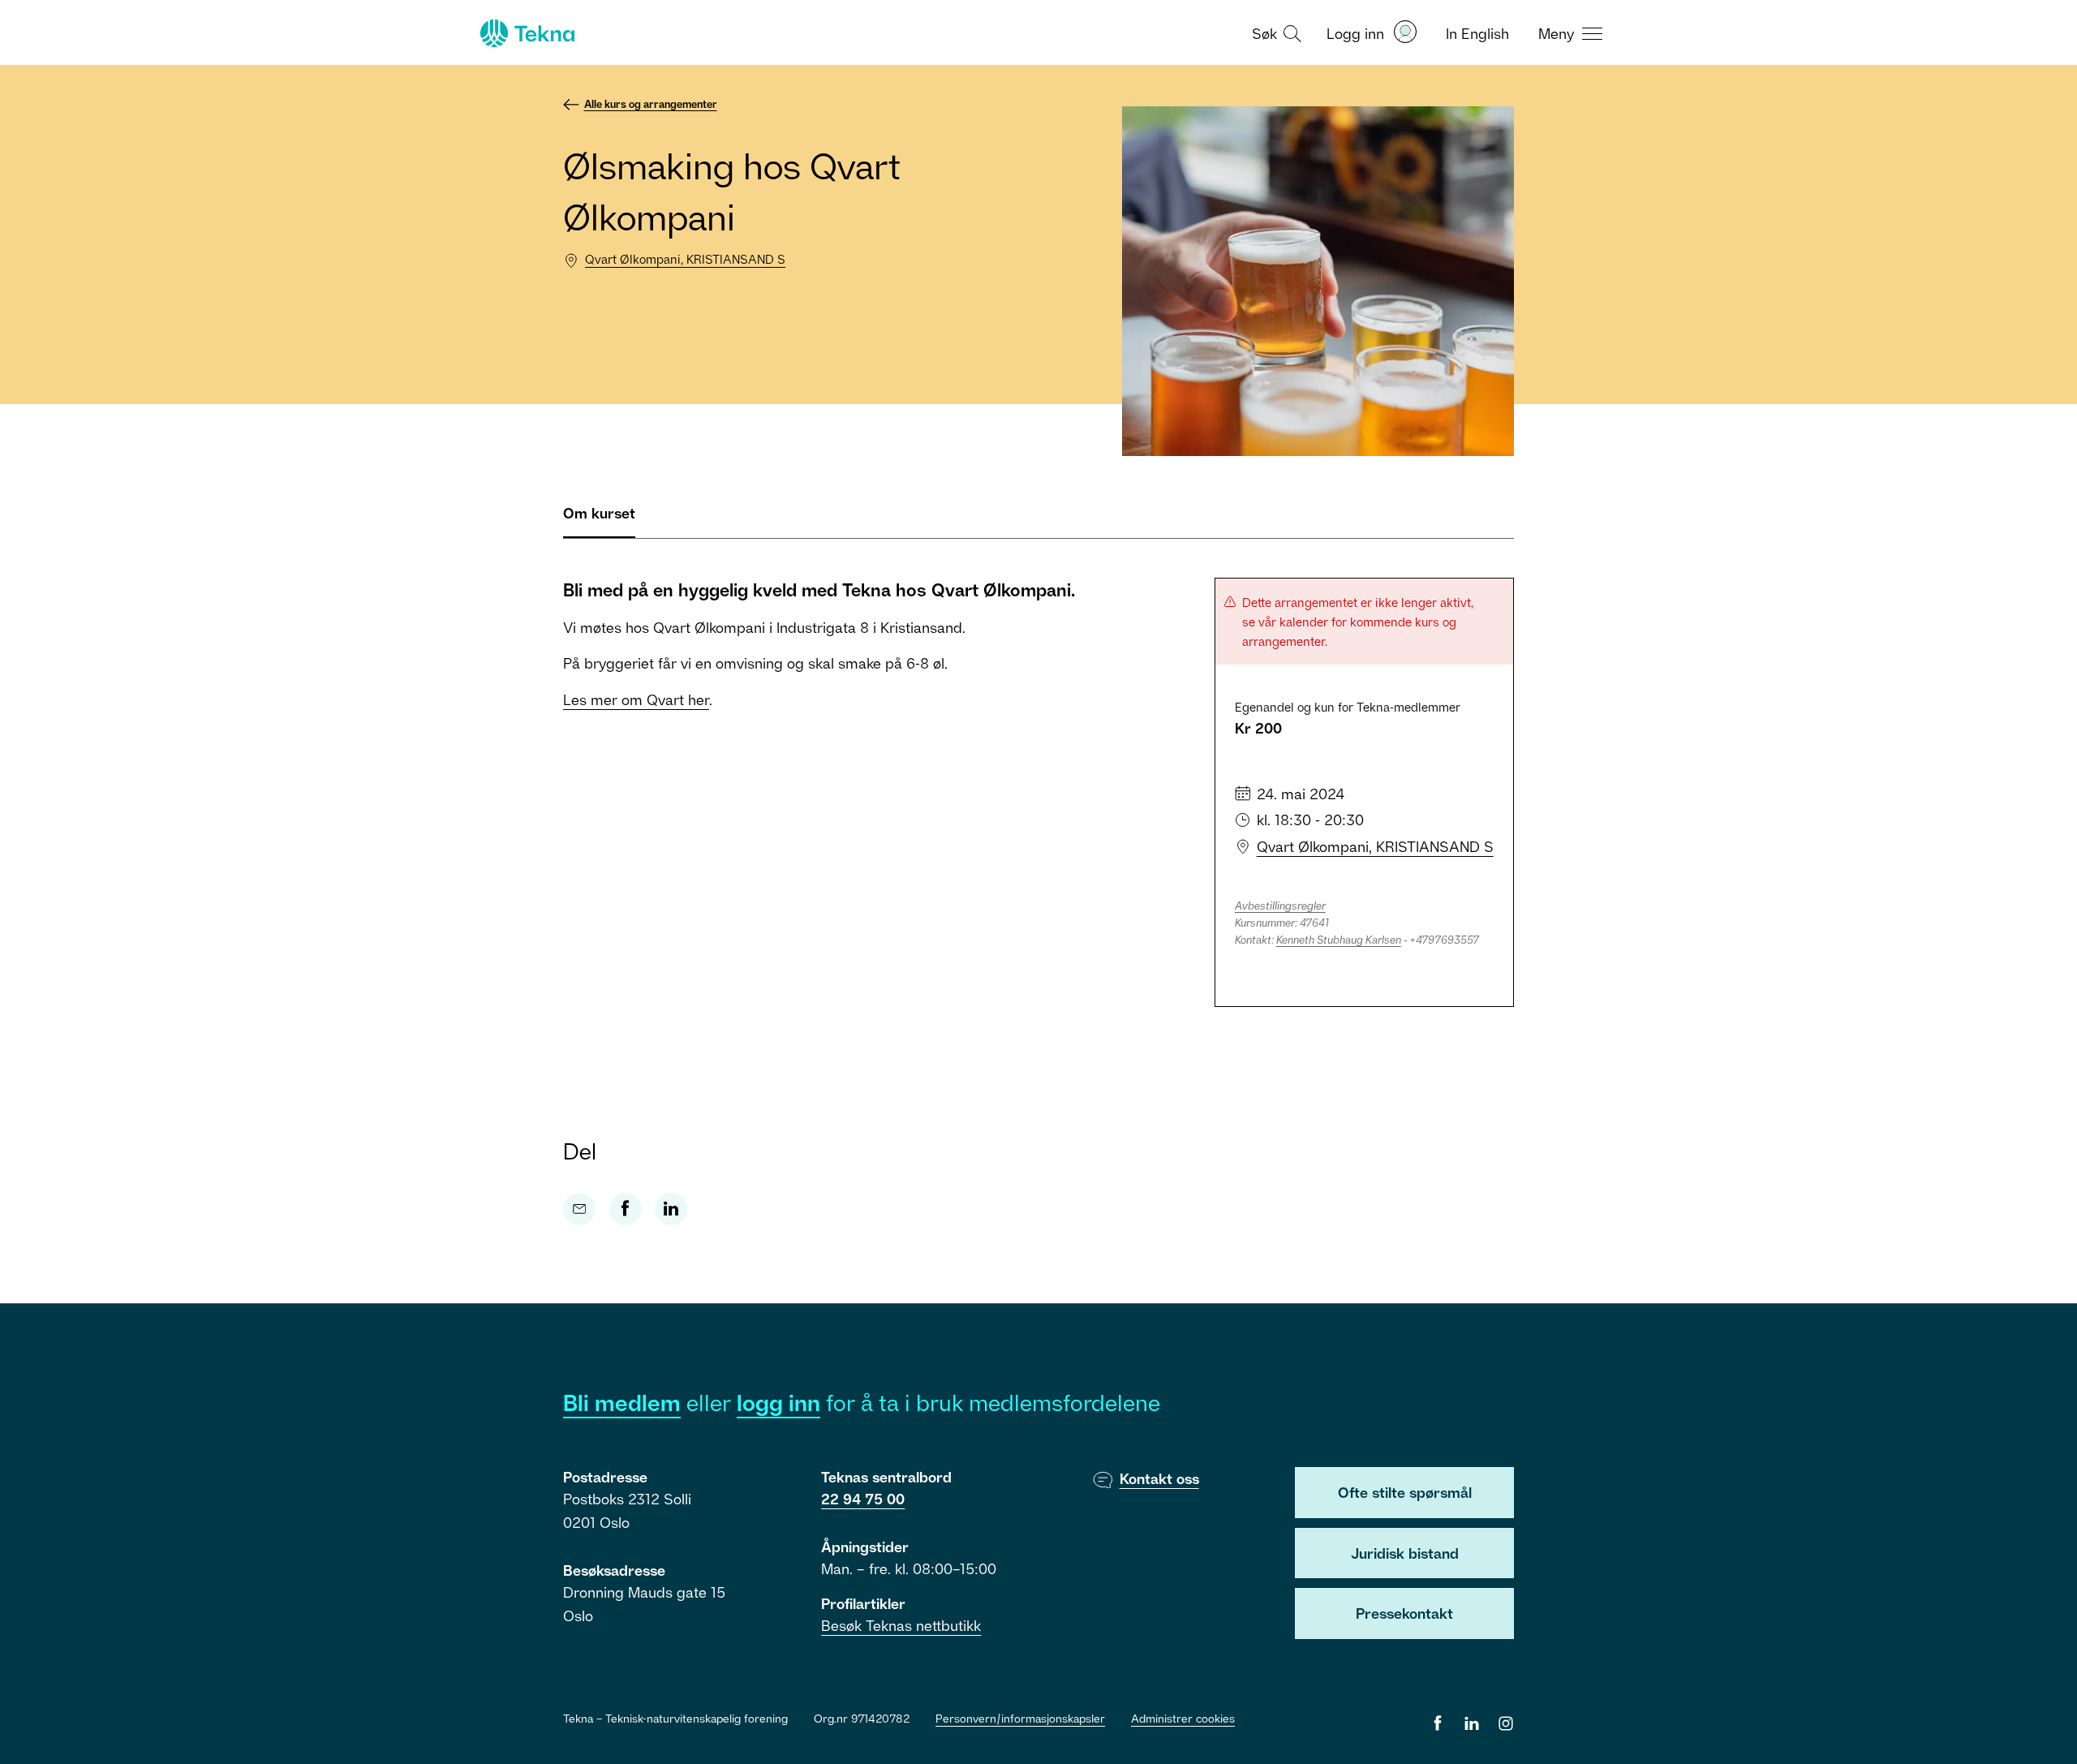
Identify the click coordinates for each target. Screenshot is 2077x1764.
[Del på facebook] (626, 1209)
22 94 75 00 (863, 1499)
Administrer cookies (1183, 1718)
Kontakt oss (1159, 1478)
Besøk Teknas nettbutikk (901, 1625)
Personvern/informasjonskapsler (1020, 1718)
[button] (1275, 32)
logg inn (778, 1403)
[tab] (599, 520)
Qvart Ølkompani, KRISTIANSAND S (685, 259)
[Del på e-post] (579, 1209)
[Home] (526, 33)
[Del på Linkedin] (671, 1209)
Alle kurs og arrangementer (651, 104)
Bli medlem (622, 1403)
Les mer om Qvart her (636, 699)
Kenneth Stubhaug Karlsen (1339, 940)
